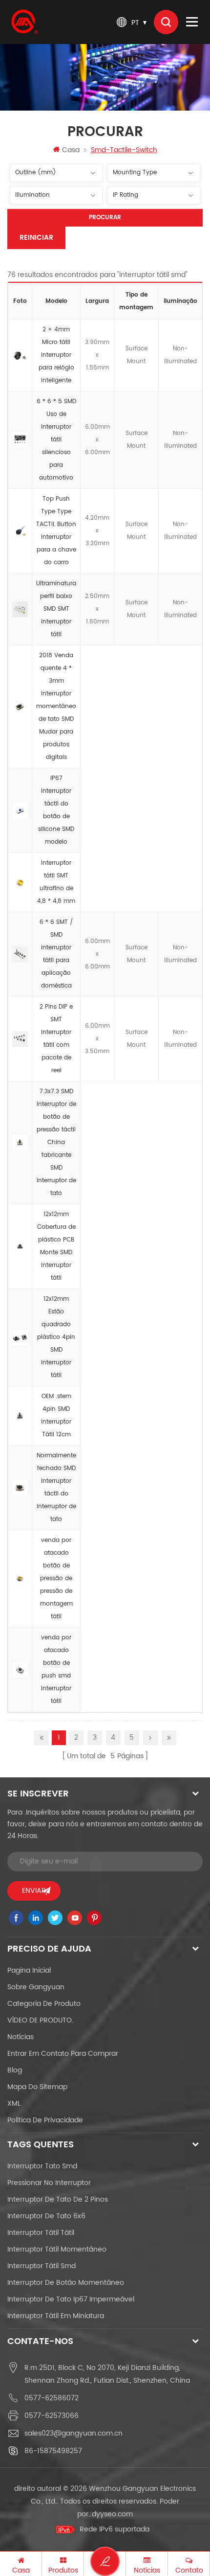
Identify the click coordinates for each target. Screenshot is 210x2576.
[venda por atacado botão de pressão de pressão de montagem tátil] (20, 1579)
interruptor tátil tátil (41, 2233)
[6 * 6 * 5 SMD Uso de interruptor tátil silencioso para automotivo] (20, 440)
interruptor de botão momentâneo (66, 2283)
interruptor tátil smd (42, 2266)
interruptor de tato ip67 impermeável (71, 2299)
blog (15, 2070)
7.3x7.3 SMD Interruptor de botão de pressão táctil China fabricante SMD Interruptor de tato (56, 1142)
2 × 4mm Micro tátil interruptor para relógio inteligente (56, 355)
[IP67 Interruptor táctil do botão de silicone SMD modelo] (20, 810)
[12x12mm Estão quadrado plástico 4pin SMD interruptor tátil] (20, 1337)
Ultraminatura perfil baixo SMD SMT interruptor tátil (56, 609)
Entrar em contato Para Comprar (63, 2054)
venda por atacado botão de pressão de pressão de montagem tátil (56, 1578)
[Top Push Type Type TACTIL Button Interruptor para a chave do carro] (20, 531)
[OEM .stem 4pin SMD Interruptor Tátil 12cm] (20, 1416)
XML (14, 2104)
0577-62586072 (52, 2398)
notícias (21, 2037)
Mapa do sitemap (37, 2087)
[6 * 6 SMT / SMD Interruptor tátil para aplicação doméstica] (20, 954)
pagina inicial (29, 1970)
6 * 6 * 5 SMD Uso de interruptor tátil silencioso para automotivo (56, 440)
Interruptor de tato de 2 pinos (58, 2199)
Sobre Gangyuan (36, 1987)
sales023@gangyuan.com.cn (73, 2433)
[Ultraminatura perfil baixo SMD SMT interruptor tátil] (20, 609)
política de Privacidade (45, 2120)
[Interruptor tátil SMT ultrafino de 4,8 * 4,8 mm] (20, 882)
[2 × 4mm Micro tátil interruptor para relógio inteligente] (20, 355)
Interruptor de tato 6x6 (46, 2216)
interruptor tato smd (42, 2166)
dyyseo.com (112, 2514)
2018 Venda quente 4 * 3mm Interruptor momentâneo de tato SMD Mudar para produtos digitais (56, 706)
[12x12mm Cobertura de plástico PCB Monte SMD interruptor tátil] (20, 1246)
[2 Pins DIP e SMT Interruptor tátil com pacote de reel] (20, 1039)
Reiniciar (36, 238)
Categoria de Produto (44, 2004)
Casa (71, 150)
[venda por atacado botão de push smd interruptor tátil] (20, 1670)
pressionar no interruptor (49, 2183)
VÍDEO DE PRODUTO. (40, 2020)
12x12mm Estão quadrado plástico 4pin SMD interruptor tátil (56, 1337)
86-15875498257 (53, 2451)
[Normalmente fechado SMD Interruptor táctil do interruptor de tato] (20, 1488)
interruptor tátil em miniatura (56, 2316)
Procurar (105, 218)
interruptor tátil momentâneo (57, 2249)
